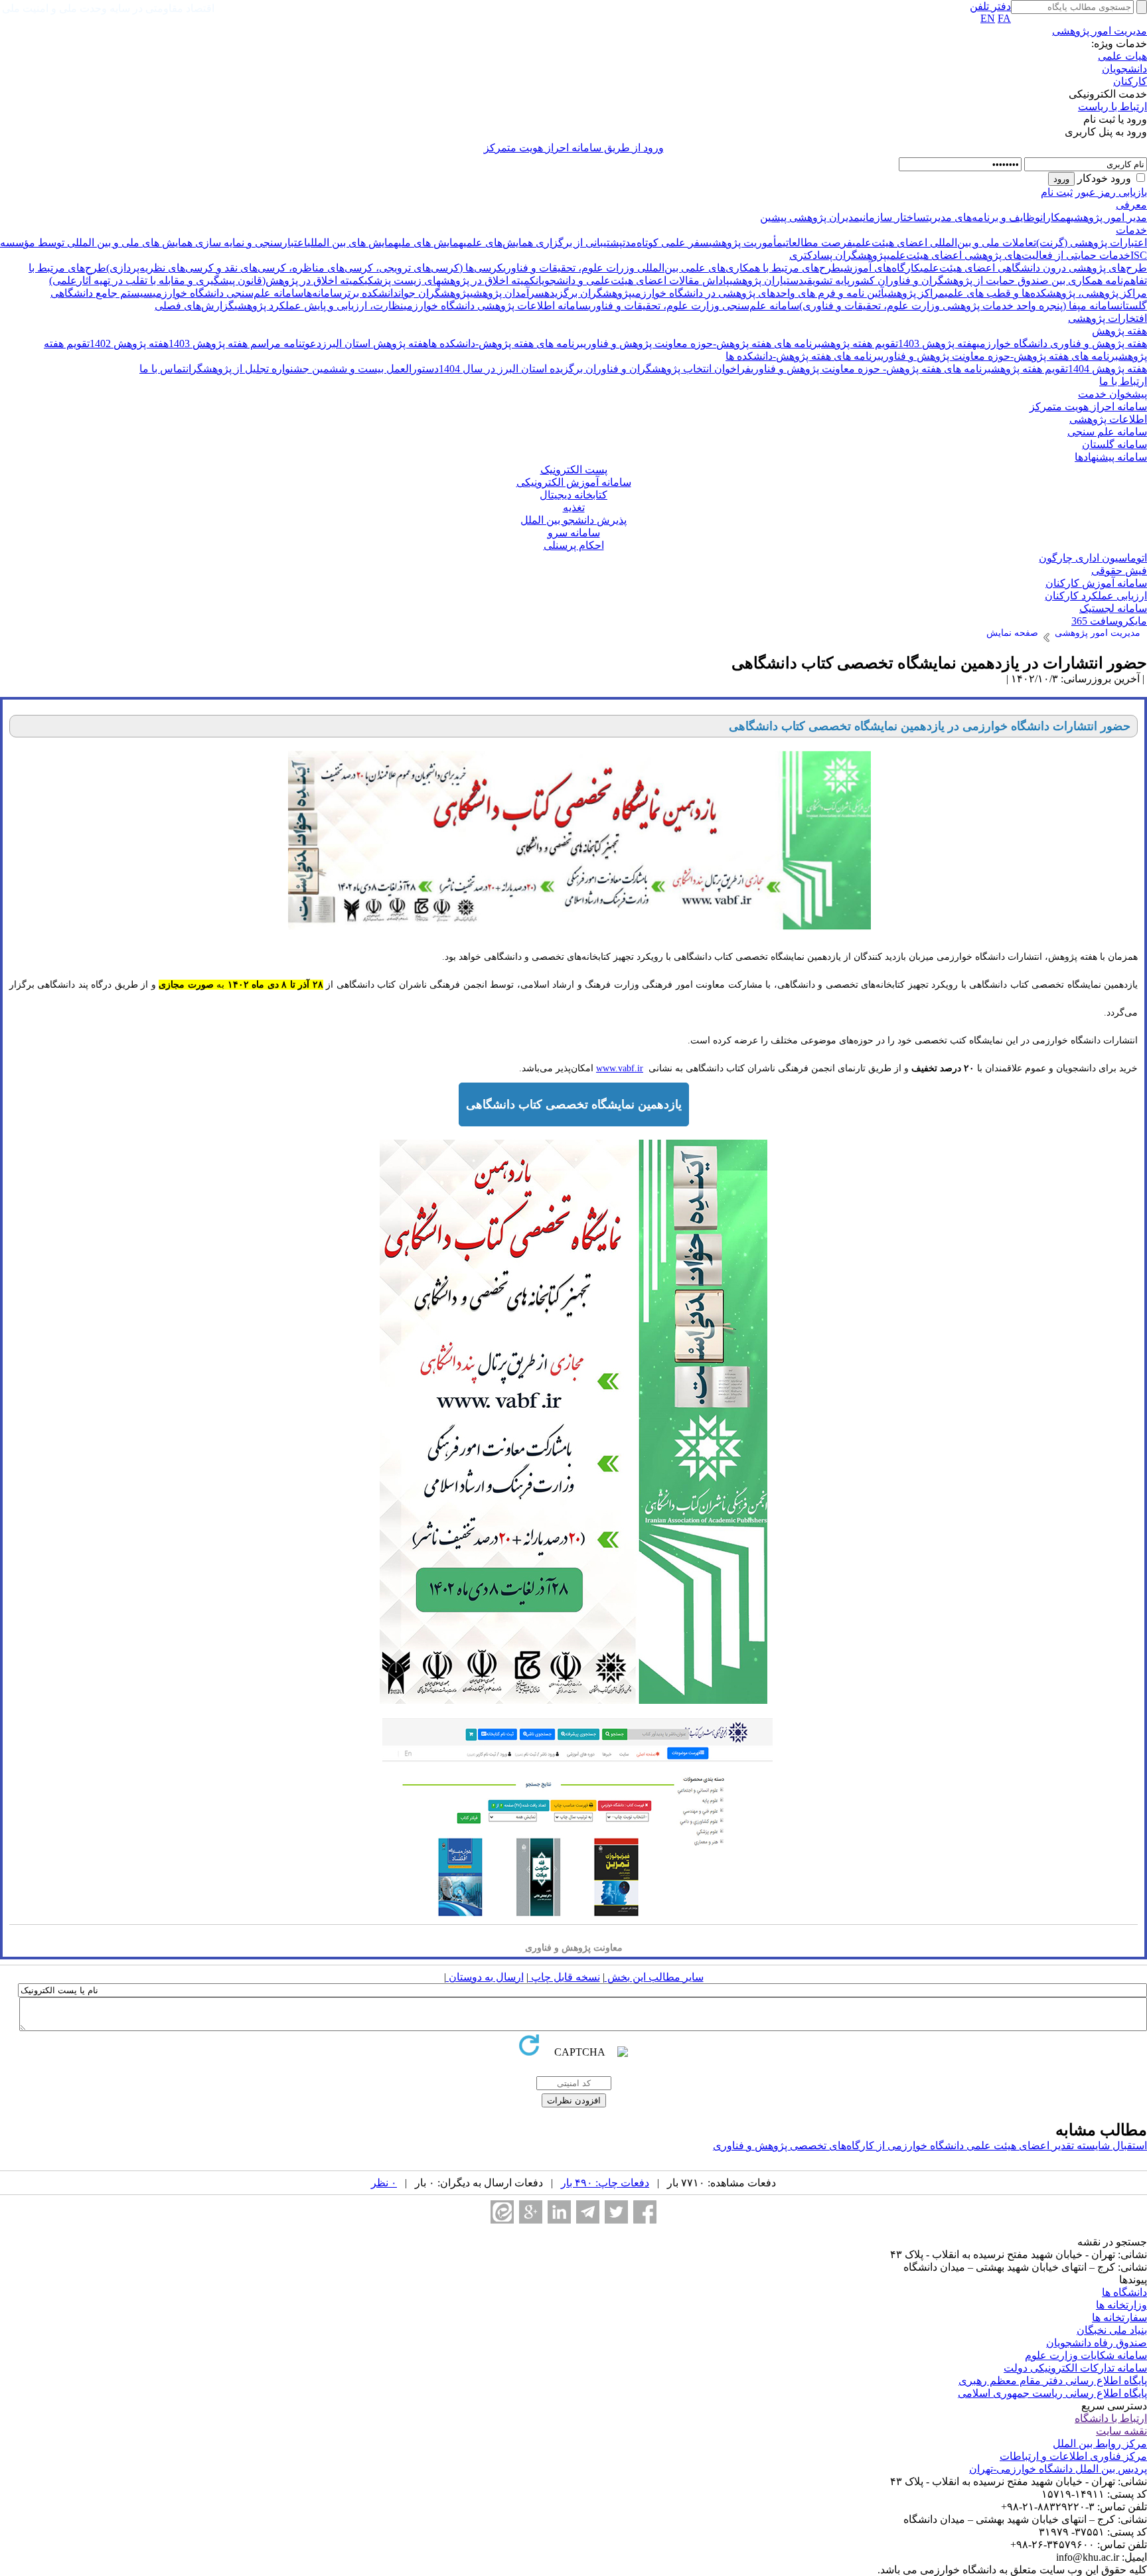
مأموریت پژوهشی (746, 243)
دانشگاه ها (1124, 2292)
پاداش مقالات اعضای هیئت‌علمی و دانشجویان (633, 280)
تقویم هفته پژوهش (860, 343)
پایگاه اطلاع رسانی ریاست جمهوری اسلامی (1052, 2393)
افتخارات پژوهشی (1108, 318)
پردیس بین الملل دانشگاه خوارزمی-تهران (1058, 2469)
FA (1004, 18)
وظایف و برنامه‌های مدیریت (983, 217)
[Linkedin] (559, 2212)
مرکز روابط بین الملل (1100, 2444)
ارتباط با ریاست (1112, 107)
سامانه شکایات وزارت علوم (1086, 2355)
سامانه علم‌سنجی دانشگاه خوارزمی (228, 293)
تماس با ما (163, 369)
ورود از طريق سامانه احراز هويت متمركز (574, 148)
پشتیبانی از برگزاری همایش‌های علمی (543, 243)
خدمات (1131, 230)
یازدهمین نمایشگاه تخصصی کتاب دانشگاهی (574, 1104)
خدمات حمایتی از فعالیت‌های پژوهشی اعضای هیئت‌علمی (1009, 255)
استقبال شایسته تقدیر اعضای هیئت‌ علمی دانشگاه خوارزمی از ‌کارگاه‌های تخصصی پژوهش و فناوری (930, 2146)
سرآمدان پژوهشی (507, 293)
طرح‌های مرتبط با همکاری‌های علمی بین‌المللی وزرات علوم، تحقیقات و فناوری (672, 268)
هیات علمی (1122, 56)
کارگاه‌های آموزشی (880, 268)
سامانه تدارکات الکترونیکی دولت (1075, 2368)
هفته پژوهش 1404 (1108, 369)
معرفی (1131, 205)
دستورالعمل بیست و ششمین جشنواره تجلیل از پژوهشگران (312, 369)
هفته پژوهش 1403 (937, 343)
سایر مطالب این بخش (654, 1977)
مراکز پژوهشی (914, 293)
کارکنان (1130, 81)
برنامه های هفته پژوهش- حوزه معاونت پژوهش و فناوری (871, 369)
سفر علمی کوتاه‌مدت (666, 243)
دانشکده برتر (370, 293)
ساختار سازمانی (893, 217)
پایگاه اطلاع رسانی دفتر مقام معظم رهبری (1053, 2381)
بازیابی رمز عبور (1111, 192)
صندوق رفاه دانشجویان (1097, 2343)
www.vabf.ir (620, 1068)
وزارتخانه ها (1121, 2305)
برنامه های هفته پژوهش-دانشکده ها (506, 343)
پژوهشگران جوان (434, 293)
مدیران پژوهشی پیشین (810, 217)
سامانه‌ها (323, 293)
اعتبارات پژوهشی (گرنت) (1092, 243)
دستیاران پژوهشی (767, 280)
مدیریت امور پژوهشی (1100, 31)
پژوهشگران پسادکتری (838, 255)
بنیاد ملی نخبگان (1112, 2330)
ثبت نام (1057, 192)
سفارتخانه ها (1119, 2317)
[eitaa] (502, 2212)
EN (988, 18)
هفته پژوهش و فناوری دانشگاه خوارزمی (1062, 343)
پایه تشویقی (827, 280)
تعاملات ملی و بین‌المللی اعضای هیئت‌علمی (944, 243)
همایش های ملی (431, 243)
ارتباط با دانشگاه (1111, 2418)
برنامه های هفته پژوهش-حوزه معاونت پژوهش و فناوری (702, 343)
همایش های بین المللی (353, 243)
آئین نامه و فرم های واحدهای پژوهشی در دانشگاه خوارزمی (758, 293)
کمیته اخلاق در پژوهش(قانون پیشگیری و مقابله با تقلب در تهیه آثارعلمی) (207, 280)
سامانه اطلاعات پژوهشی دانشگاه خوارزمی (496, 306)
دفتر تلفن (990, 6)
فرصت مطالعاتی (817, 243)
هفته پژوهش (1119, 331)
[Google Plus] (531, 2212)
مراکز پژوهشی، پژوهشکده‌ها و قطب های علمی (1046, 293)
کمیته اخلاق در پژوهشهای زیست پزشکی (450, 280)
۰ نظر (384, 2183)
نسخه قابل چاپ (564, 1977)
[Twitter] (616, 2212)
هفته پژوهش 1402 (129, 343)
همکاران (1055, 217)
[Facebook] (645, 2212)
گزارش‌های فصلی (194, 306)
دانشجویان (1124, 69)
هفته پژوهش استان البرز (375, 343)
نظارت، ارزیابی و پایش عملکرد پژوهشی (319, 306)
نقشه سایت (1121, 2431)
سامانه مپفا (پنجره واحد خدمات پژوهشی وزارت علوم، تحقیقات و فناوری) (959, 306)
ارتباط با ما (1123, 381)
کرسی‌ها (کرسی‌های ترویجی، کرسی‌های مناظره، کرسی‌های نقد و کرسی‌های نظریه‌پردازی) (305, 268)
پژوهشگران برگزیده (588, 293)
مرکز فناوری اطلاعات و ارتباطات (1073, 2456)
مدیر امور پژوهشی (1109, 217)
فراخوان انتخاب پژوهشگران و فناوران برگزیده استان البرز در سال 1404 (595, 369)
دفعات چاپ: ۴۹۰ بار (605, 2183)
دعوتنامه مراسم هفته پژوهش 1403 (245, 343)
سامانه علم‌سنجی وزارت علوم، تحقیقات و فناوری (694, 306)
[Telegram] (588, 2212)
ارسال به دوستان (485, 1977)
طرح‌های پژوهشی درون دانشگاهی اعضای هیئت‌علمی (1033, 268)
